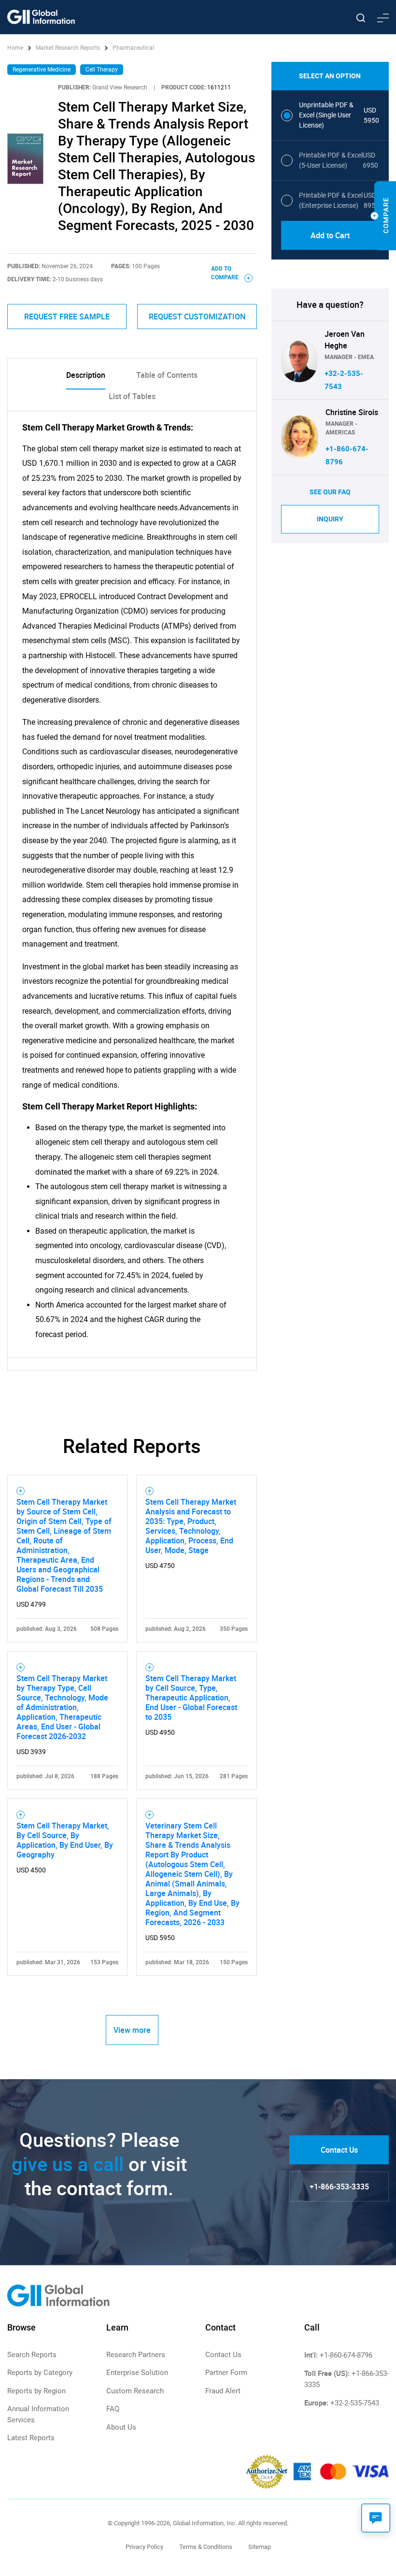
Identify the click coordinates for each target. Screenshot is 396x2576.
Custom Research (135, 2391)
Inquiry (330, 519)
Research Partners (136, 2355)
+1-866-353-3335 (339, 2187)
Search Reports (32, 2355)
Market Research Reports (68, 48)
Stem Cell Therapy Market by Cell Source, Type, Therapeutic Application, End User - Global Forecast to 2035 (191, 1698)
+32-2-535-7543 (355, 2403)
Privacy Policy (144, 2547)
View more (132, 2030)
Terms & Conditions (206, 2547)
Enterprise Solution (137, 2373)
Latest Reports (31, 2438)
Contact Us (339, 2150)
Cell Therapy (102, 70)
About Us (121, 2427)
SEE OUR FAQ (330, 492)
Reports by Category (40, 2373)
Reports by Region (36, 2391)
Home (16, 48)
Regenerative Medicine (42, 70)
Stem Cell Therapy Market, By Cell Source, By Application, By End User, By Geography (65, 1840)
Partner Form (226, 2373)
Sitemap (260, 2547)
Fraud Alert (223, 2391)
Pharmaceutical (133, 48)
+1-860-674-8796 (346, 2355)
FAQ (113, 2409)
